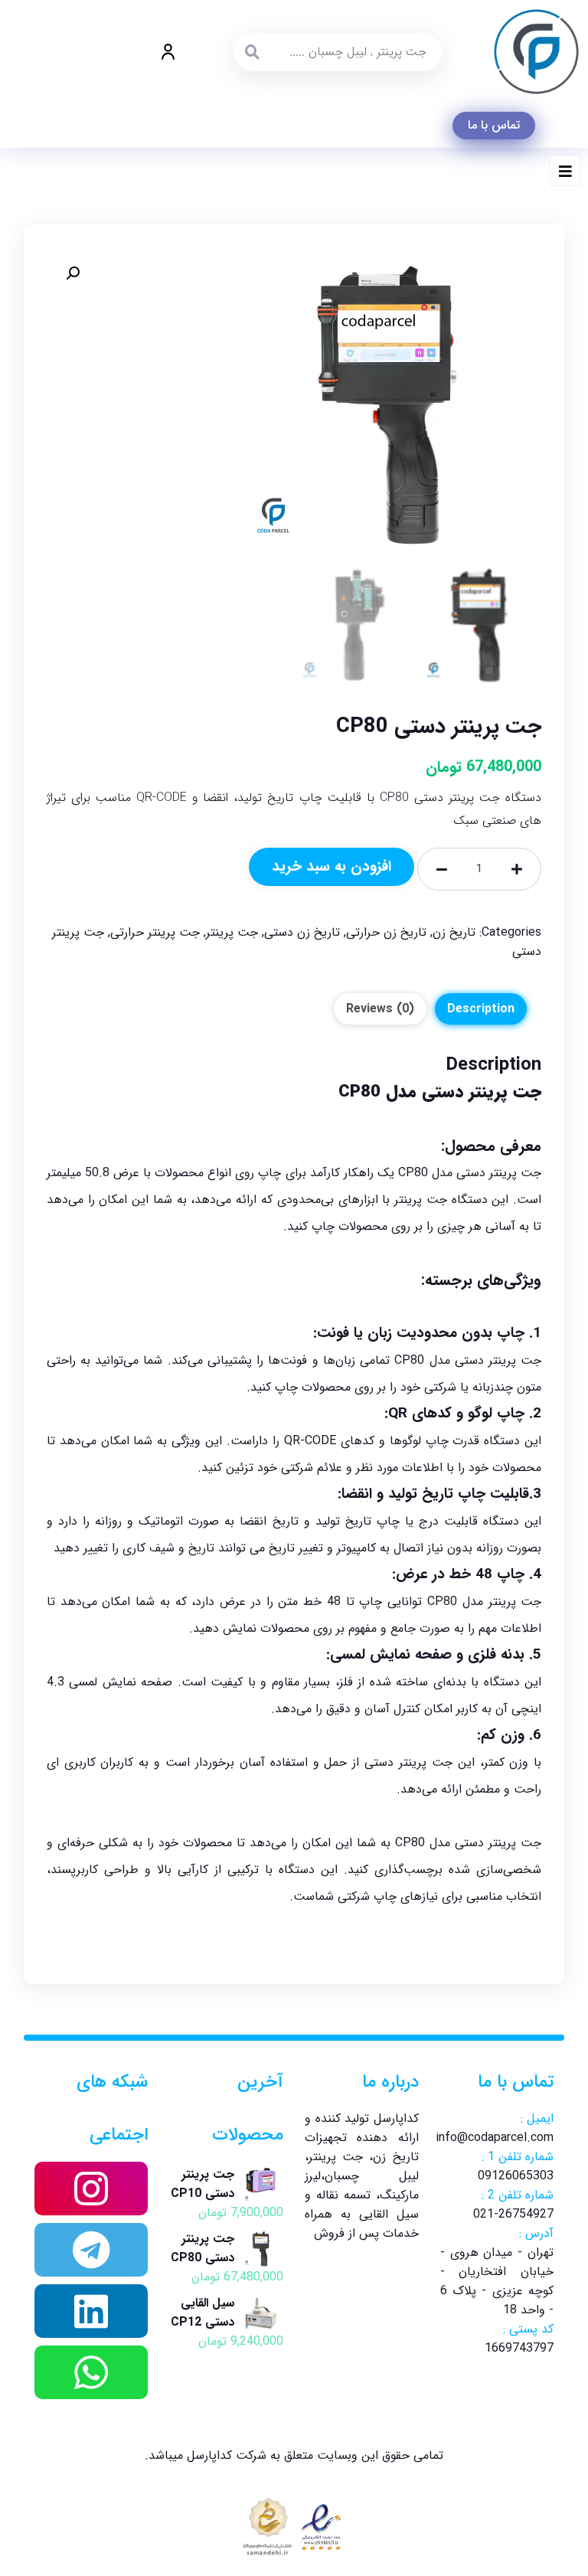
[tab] (481, 1009)
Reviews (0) (380, 1009)
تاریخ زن (454, 932)
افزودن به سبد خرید (332, 867)
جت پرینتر (232, 932)
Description (481, 1009)
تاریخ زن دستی (302, 932)
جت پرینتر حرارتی (155, 932)
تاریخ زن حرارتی (386, 932)
